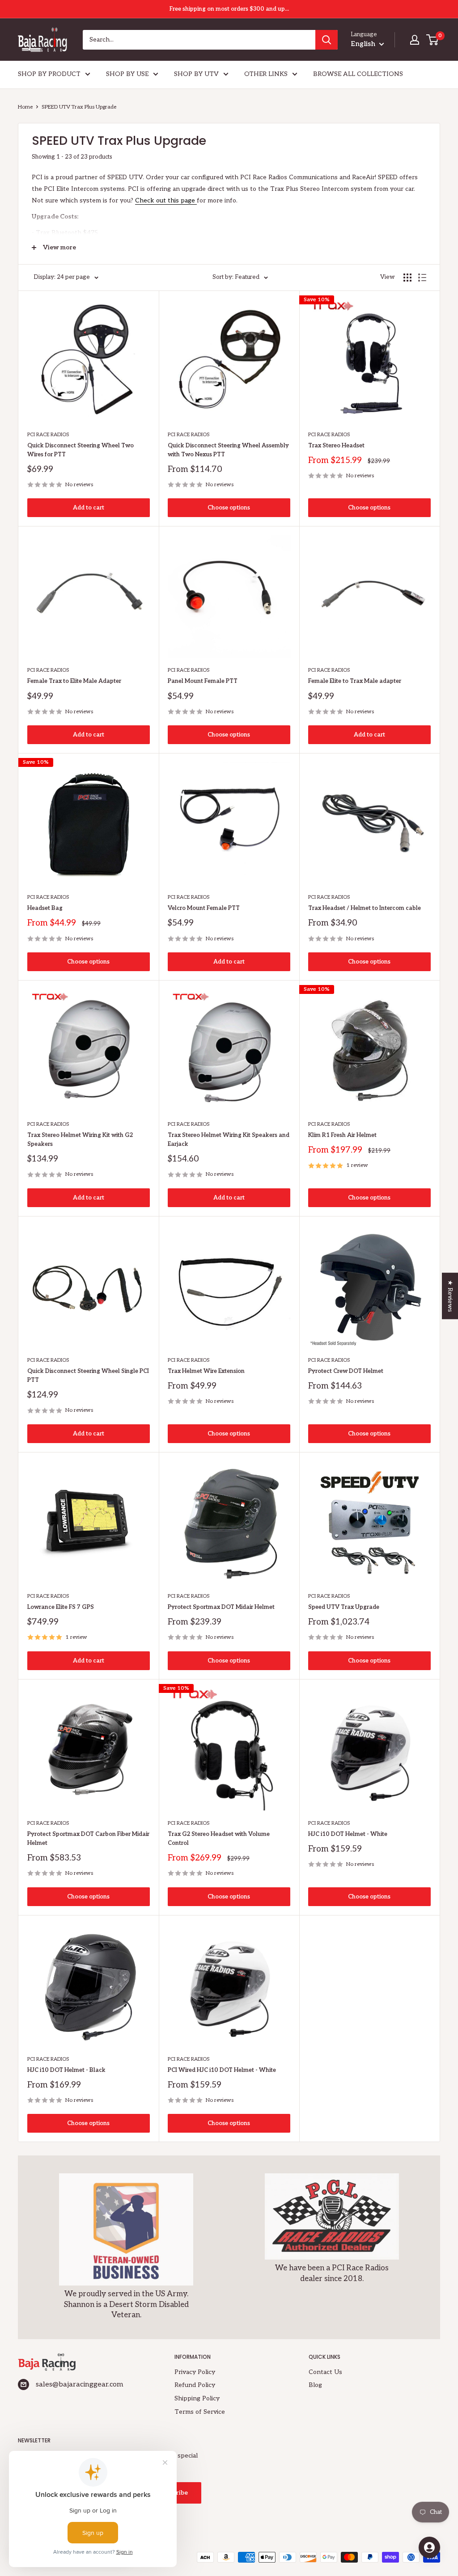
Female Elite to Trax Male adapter (355, 681)
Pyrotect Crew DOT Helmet (346, 1371)
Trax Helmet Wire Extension (206, 1371)
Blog (315, 2385)
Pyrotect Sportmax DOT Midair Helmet (221, 1607)
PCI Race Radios (48, 435)
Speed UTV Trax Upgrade (344, 1607)
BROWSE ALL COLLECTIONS (358, 74)
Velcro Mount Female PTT (204, 908)
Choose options (229, 508)
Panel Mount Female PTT (203, 681)
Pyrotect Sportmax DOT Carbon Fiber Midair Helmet (88, 1839)
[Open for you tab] (429, 2547)
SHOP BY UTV (196, 74)
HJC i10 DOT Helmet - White (348, 1834)
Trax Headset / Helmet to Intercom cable (365, 908)
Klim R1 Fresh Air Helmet (342, 1135)
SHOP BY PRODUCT (49, 74)
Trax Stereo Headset (336, 446)
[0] (433, 40)
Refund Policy (195, 2385)
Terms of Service (200, 2412)
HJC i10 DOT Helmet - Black (66, 2070)
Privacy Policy (195, 2372)
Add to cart (89, 508)
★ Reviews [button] (450, 1296)
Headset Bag (45, 908)
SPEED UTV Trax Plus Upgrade (79, 107)
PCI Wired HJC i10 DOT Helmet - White (222, 2070)
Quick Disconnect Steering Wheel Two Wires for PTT (81, 450)
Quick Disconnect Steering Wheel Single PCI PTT (88, 1376)
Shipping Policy (197, 2398)
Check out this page (165, 200)
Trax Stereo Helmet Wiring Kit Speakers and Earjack (229, 1140)
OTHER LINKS (266, 74)
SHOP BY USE (127, 74)
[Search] (327, 40)
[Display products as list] (422, 278)
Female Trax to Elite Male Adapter (74, 681)
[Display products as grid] (407, 278)
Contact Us (325, 2372)
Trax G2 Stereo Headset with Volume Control (219, 1839)
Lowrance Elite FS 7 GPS (61, 1607)
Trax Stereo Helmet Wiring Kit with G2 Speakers (80, 1140)
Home (25, 107)
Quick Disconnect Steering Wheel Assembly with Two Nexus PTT (228, 450)
